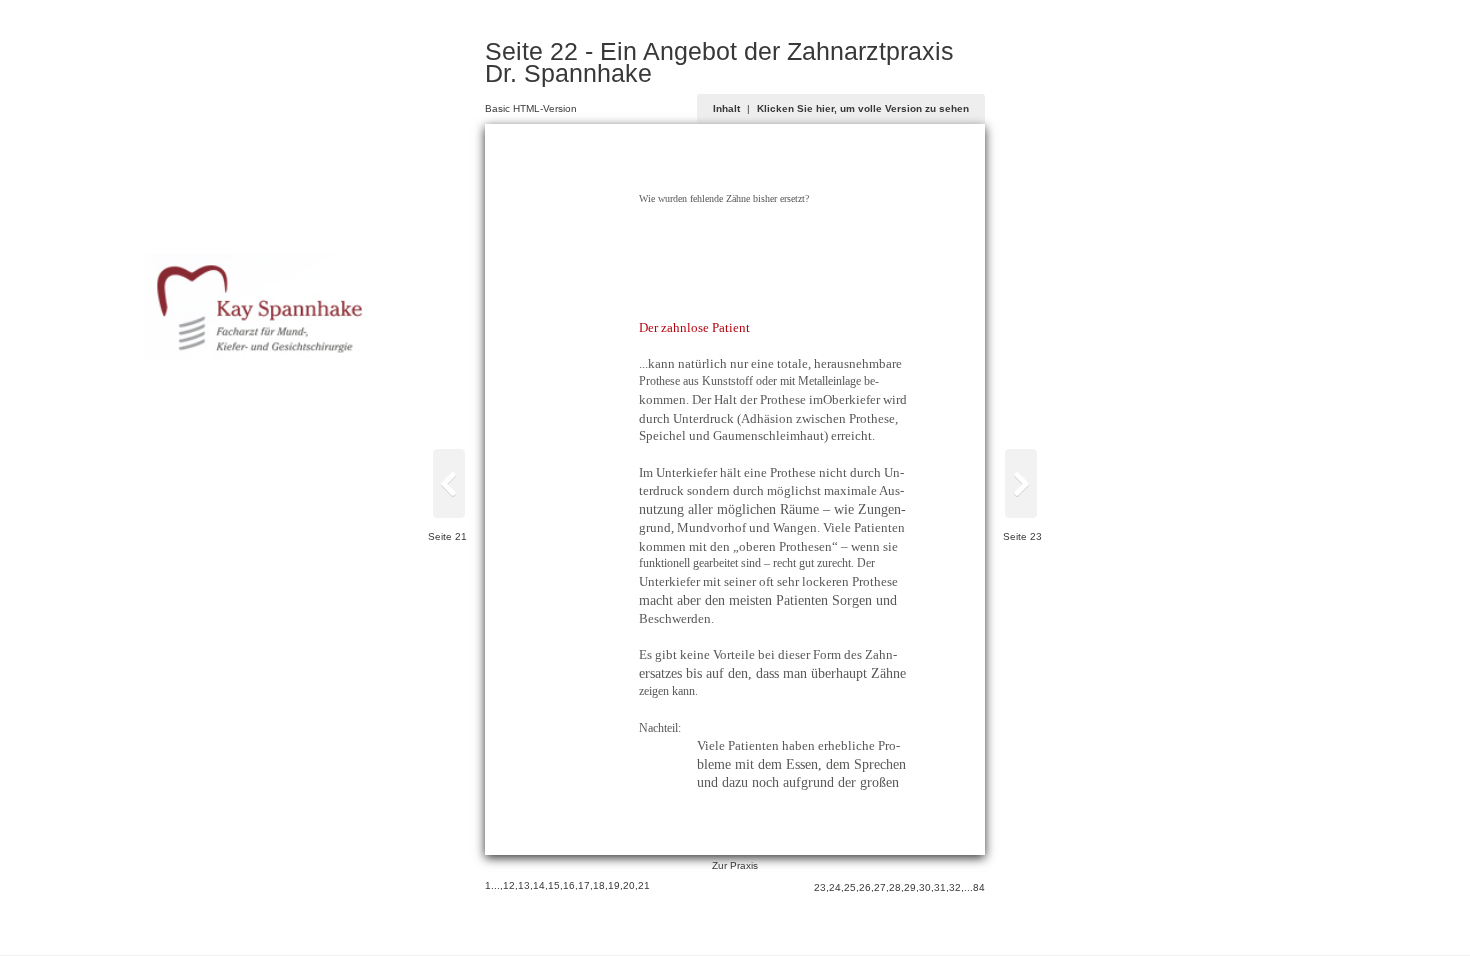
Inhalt (726, 108)
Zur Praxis (735, 865)
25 (850, 887)
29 (910, 887)
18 (599, 885)
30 (925, 887)
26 (865, 887)
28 (895, 887)
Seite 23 (1022, 536)
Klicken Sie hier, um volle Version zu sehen (863, 108)
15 (554, 885)
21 (644, 885)
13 (524, 885)
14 (539, 885)
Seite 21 (447, 536)
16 (569, 885)
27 (880, 887)
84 (979, 887)
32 (955, 887)
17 (584, 885)
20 (629, 885)
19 (614, 885)
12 (509, 885)
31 (940, 887)
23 (820, 887)
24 (835, 887)
